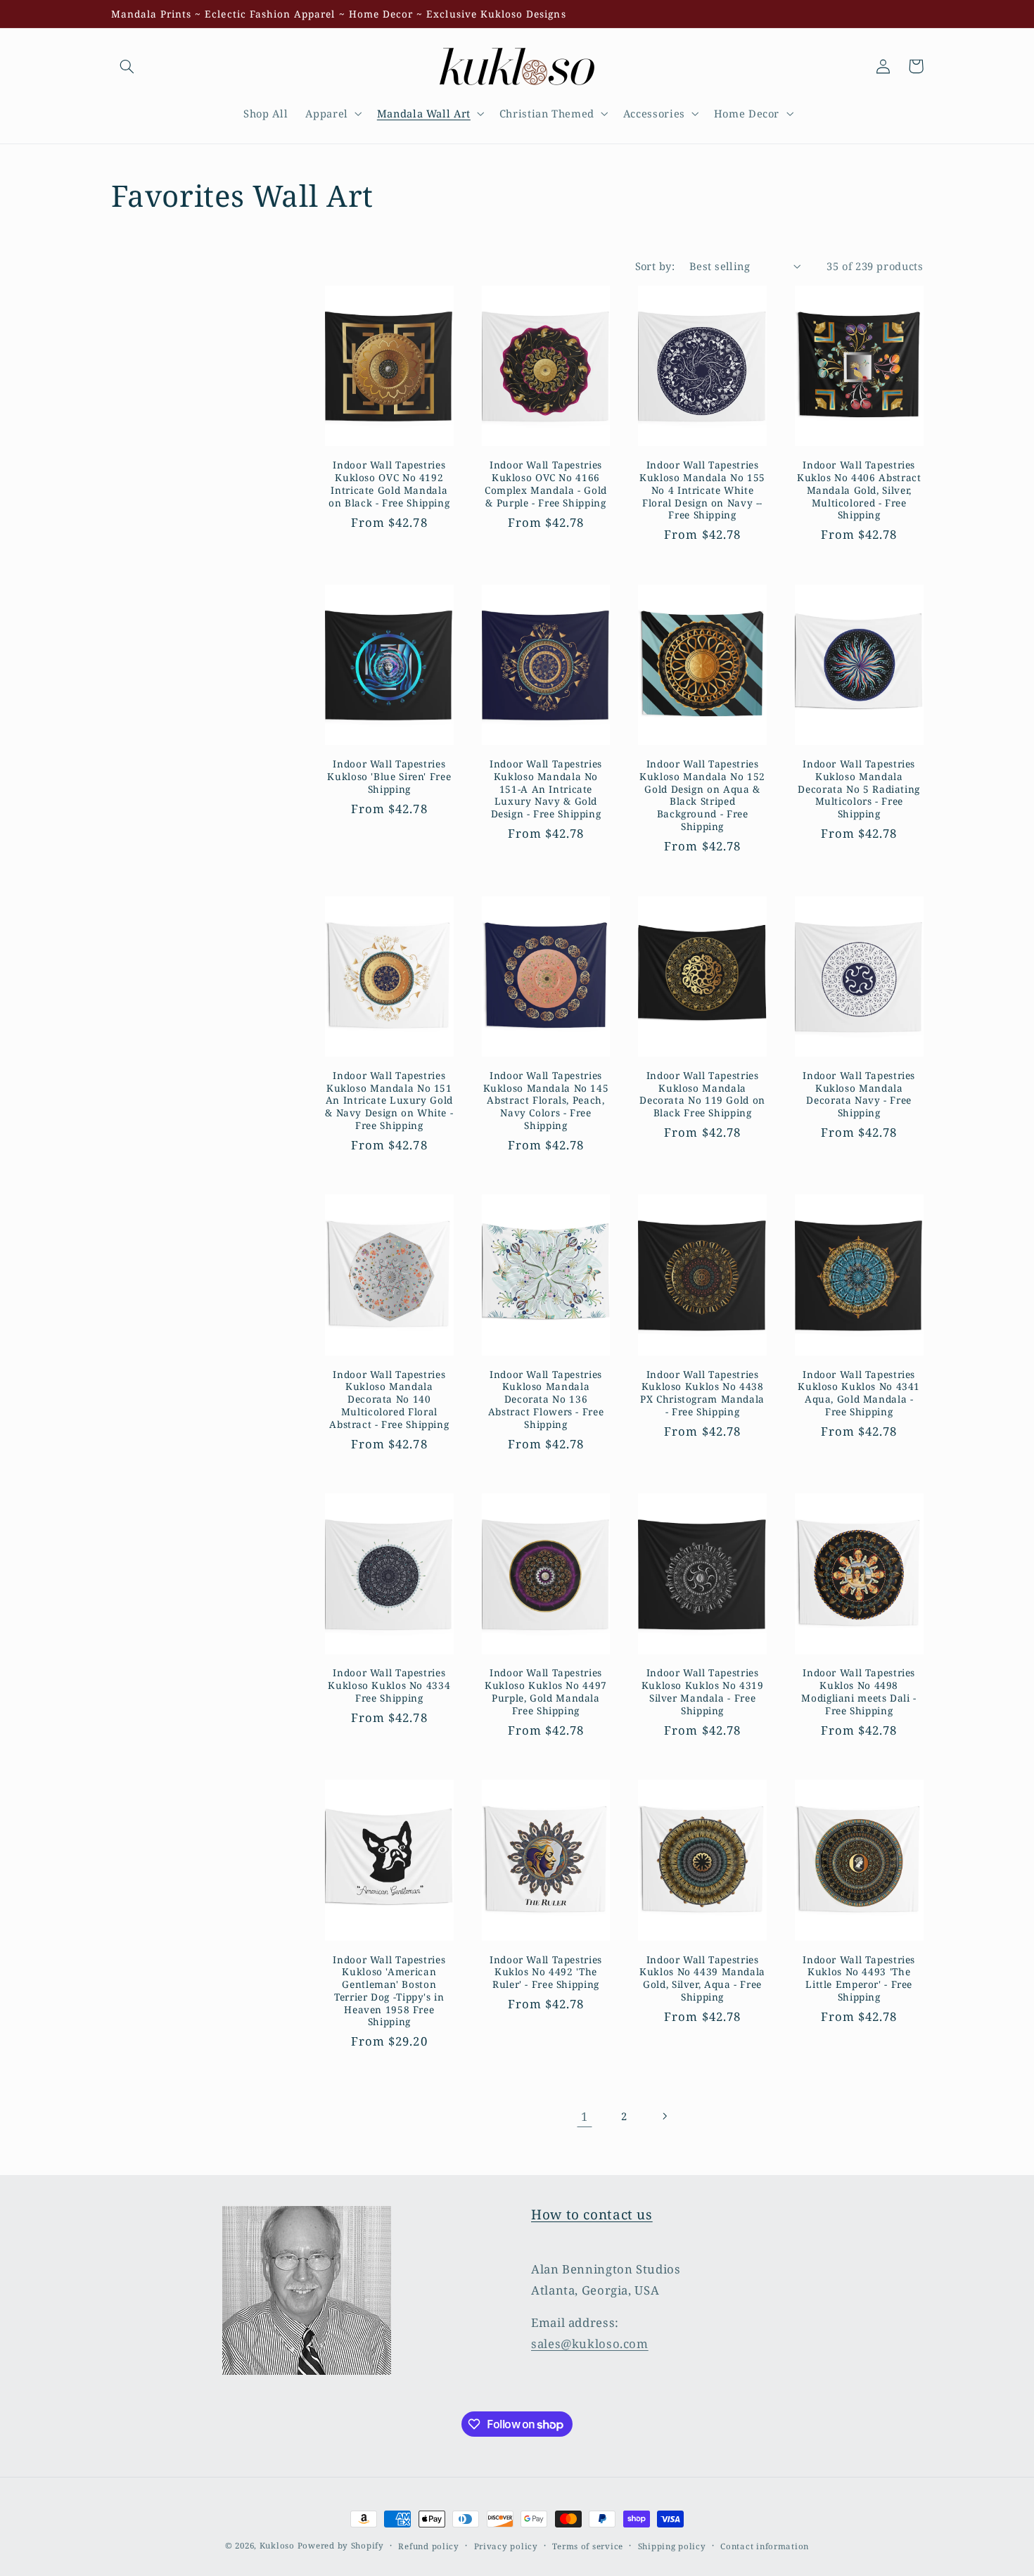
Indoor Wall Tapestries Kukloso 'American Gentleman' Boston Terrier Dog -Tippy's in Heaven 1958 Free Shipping (389, 1991)
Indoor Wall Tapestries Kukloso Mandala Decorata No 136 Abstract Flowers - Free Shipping (546, 1399)
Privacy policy (506, 2546)
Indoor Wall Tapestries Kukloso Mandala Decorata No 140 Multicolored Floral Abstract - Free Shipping (389, 1399)
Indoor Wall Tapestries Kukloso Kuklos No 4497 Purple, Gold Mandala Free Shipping (546, 1691)
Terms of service (588, 2546)
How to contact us (592, 2214)
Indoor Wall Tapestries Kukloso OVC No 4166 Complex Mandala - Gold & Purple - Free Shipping (546, 484)
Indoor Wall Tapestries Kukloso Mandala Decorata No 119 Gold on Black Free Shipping (702, 1094)
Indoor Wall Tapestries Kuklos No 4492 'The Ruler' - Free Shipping (546, 1972)
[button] (127, 66)
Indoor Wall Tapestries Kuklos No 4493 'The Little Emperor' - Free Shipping (859, 1978)
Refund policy (429, 2546)
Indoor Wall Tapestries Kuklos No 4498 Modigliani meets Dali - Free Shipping (859, 1691)
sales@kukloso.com (590, 2344)
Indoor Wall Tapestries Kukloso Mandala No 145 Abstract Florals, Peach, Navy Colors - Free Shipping (546, 1101)
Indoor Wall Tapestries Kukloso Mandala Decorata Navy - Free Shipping (859, 1094)
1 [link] (585, 2116)
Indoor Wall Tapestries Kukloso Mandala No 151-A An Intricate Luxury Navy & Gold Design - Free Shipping (546, 789)
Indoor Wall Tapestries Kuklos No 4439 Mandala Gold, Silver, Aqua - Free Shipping (702, 1978)
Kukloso (277, 2545)
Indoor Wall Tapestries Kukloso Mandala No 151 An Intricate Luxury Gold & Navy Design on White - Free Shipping (389, 1101)
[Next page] (664, 2117)
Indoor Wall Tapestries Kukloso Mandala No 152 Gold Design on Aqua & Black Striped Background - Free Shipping (702, 795)
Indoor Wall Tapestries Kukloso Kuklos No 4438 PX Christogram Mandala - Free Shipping (702, 1393)
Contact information (765, 2546)
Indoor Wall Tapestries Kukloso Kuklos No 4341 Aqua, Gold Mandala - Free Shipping (859, 1393)
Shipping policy (672, 2546)
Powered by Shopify (341, 2545)
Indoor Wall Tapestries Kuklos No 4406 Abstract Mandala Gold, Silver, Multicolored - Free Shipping (859, 490)
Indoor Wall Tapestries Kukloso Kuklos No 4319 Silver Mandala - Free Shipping (703, 1691)
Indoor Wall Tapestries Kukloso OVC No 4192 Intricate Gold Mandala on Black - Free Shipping (389, 484)
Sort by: (655, 266)
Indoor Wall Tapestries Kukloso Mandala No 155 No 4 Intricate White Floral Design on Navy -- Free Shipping (702, 490)
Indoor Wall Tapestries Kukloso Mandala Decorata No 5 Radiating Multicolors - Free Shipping (859, 789)
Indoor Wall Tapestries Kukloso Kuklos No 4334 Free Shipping (389, 1685)
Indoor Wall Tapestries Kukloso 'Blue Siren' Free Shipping (389, 776)
